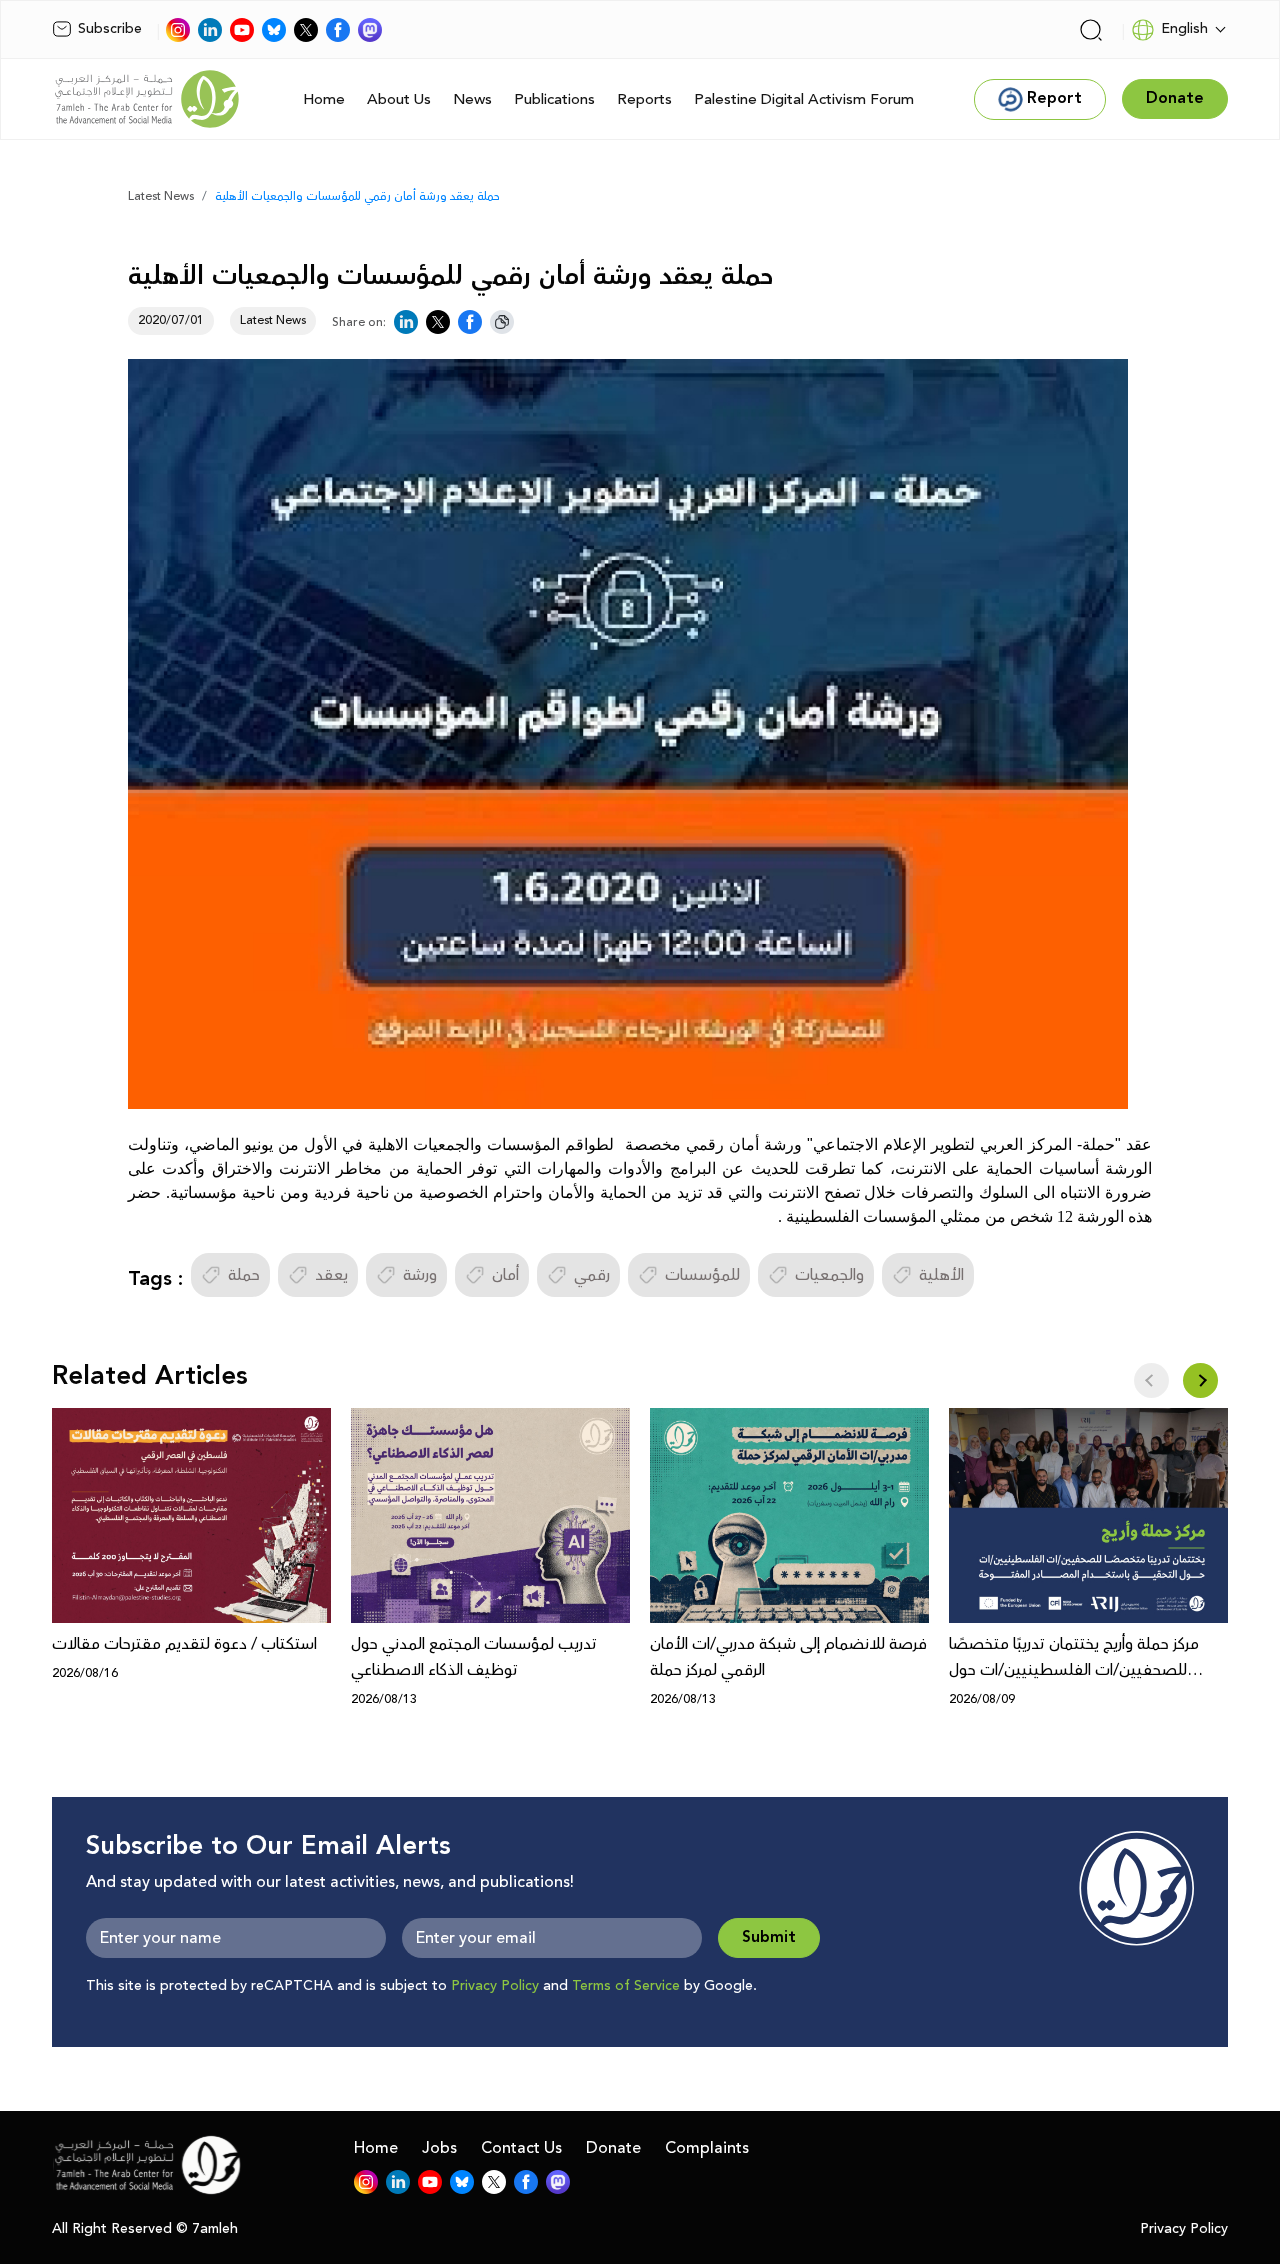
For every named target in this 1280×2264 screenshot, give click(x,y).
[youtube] (242, 30)
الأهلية (941, 1275)
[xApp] (306, 30)
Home (324, 99)
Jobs (439, 2148)
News (472, 99)
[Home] (147, 99)
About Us (399, 99)
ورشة (420, 1275)
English (1184, 29)
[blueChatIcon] (274, 30)
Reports (644, 99)
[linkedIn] (210, 30)
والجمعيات (829, 1275)
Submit (769, 1937)
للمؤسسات (702, 1275)
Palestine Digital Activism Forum (804, 99)
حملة (244, 1275)
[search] (1091, 30)
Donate (613, 2148)
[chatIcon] (370, 30)
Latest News (161, 196)
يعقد (331, 1275)
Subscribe (110, 29)
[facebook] (338, 30)
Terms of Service (626, 1986)
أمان (505, 1275)
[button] (1200, 1380)
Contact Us (521, 2148)
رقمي (592, 1275)
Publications (554, 99)
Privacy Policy (495, 1986)
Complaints (707, 2148)
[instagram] (178, 30)
